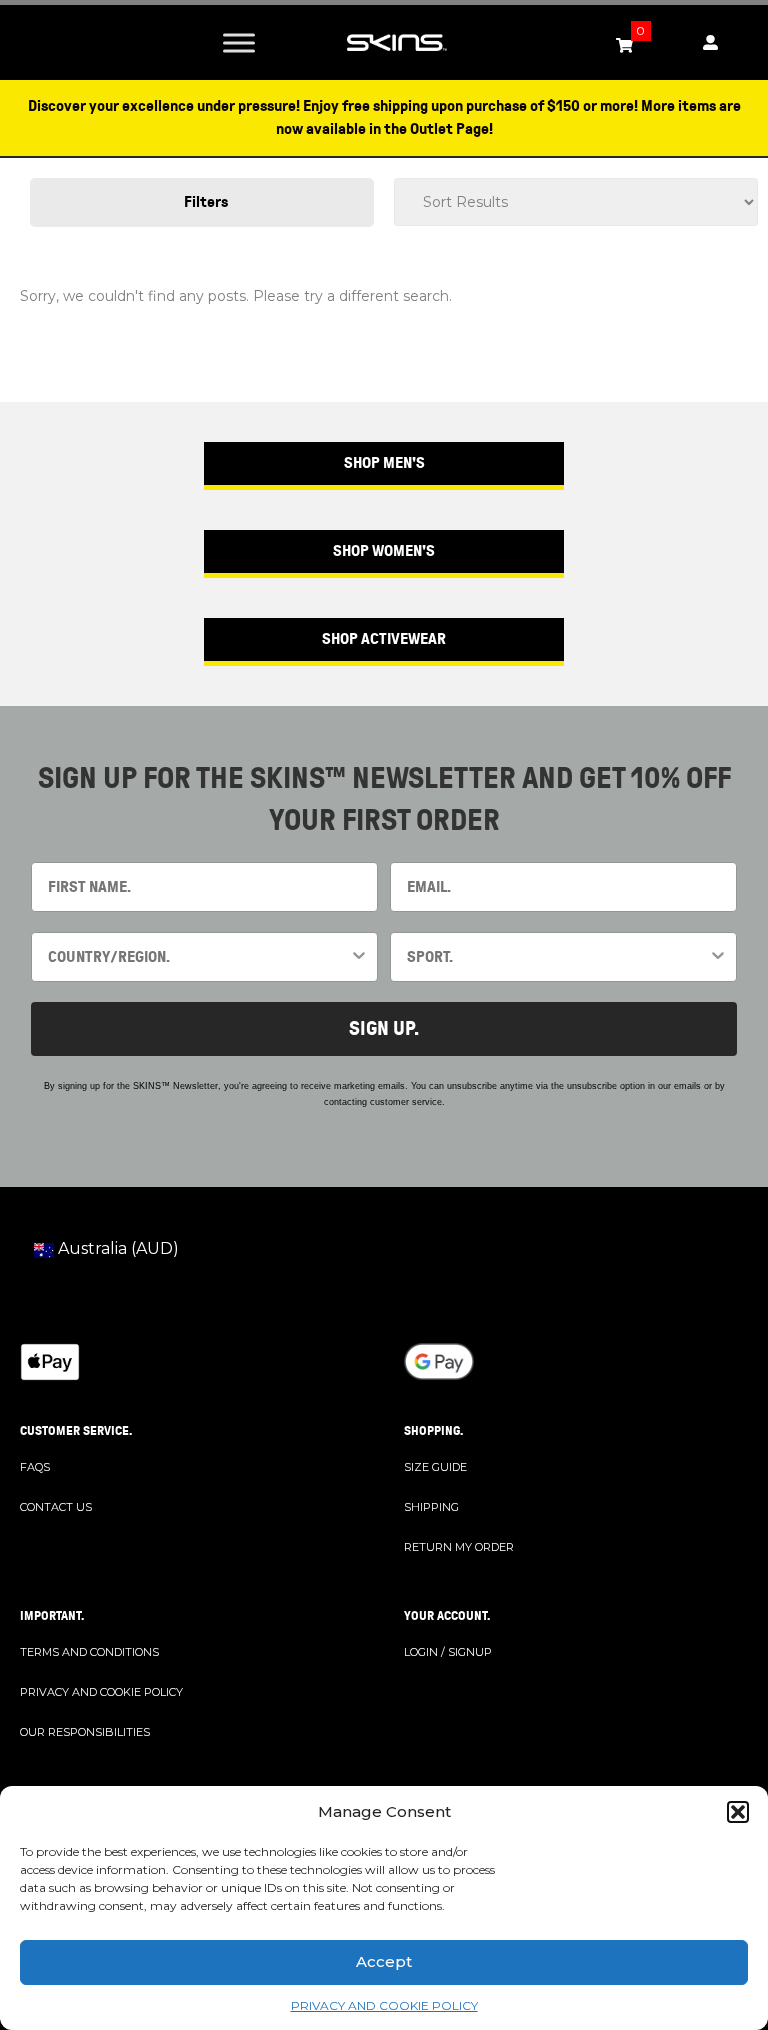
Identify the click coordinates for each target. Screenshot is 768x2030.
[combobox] (198, 957)
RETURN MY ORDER (459, 1547)
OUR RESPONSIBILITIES (85, 1732)
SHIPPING (431, 1507)
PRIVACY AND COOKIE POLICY (384, 2005)
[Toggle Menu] (239, 42)
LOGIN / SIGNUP (448, 1652)
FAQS (35, 1467)
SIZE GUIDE (435, 1467)
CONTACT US (56, 1507)
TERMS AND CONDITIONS (89, 1652)
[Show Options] (359, 957)
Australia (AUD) (116, 1248)
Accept (384, 1961)
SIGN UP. (384, 1028)
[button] (738, 1812)
